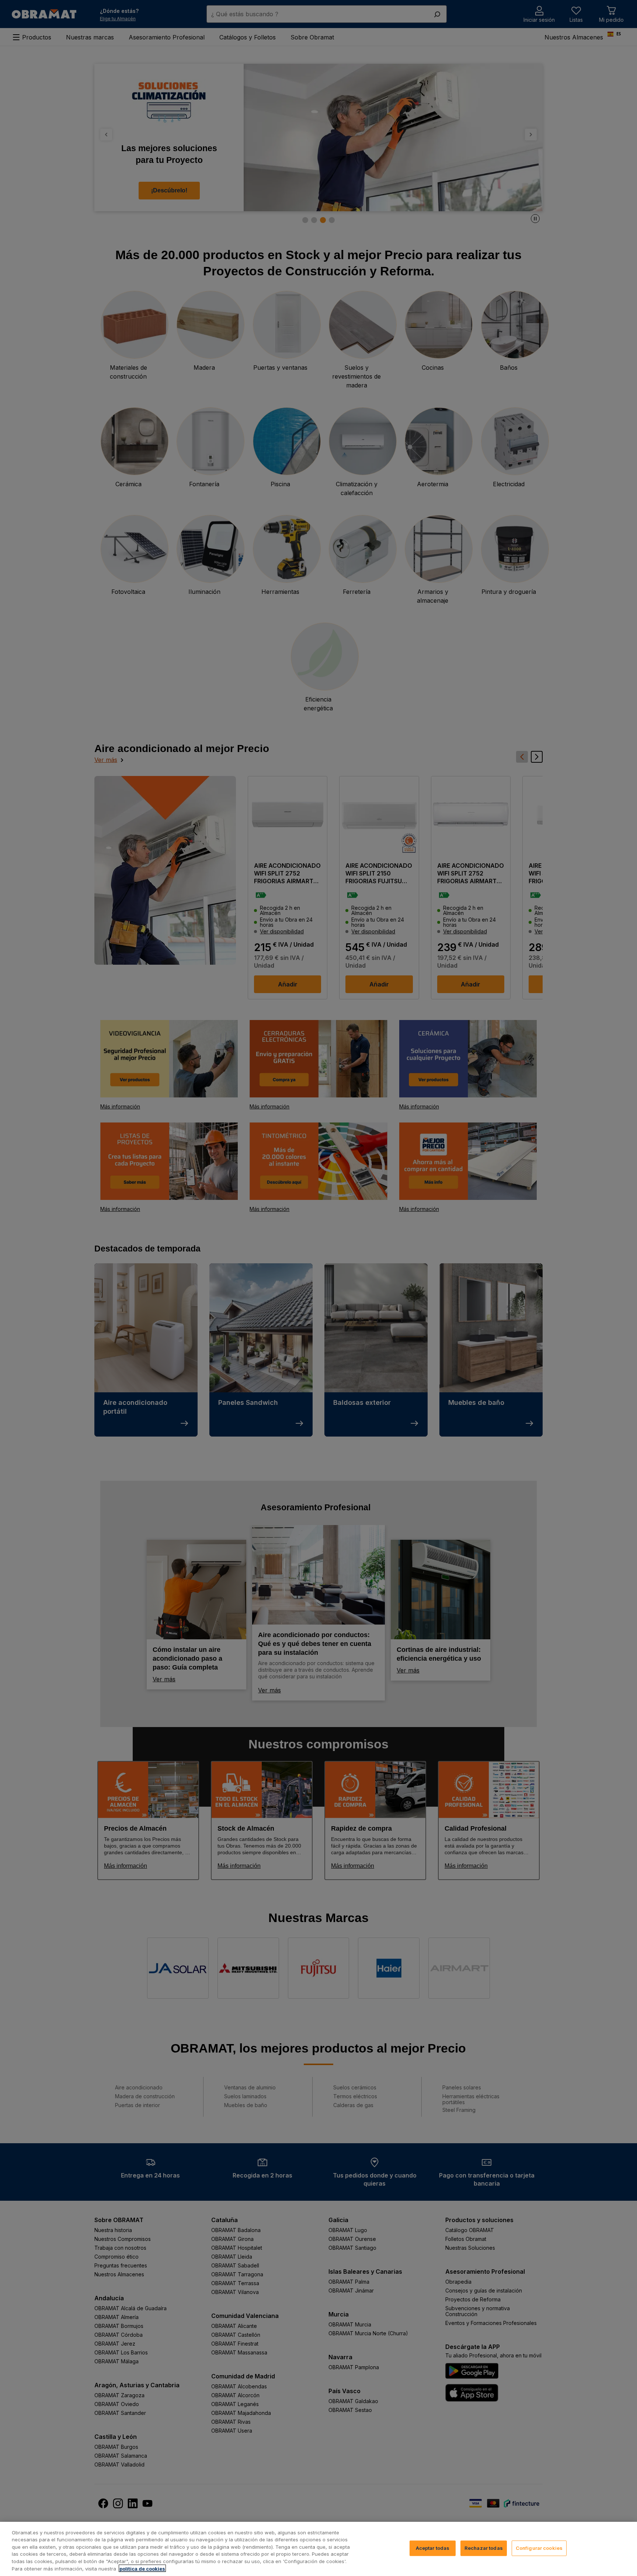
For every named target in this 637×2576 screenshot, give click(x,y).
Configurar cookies (539, 2548)
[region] (318, 2549)
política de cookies (142, 2568)
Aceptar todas (433, 2548)
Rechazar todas (484, 2548)
